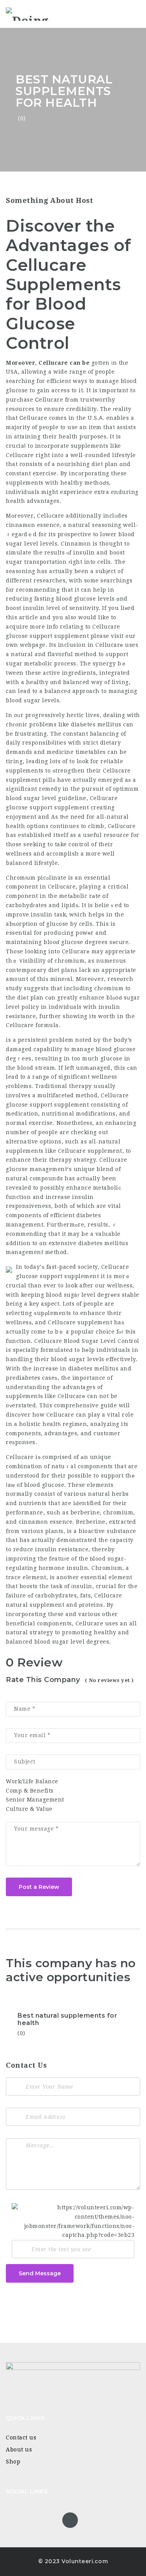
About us (19, 2450)
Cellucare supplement (90, 1151)
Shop (13, 2462)
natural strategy (29, 1632)
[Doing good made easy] (39, 14)
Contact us (21, 2437)
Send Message (40, 2273)
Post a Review (39, 1887)
